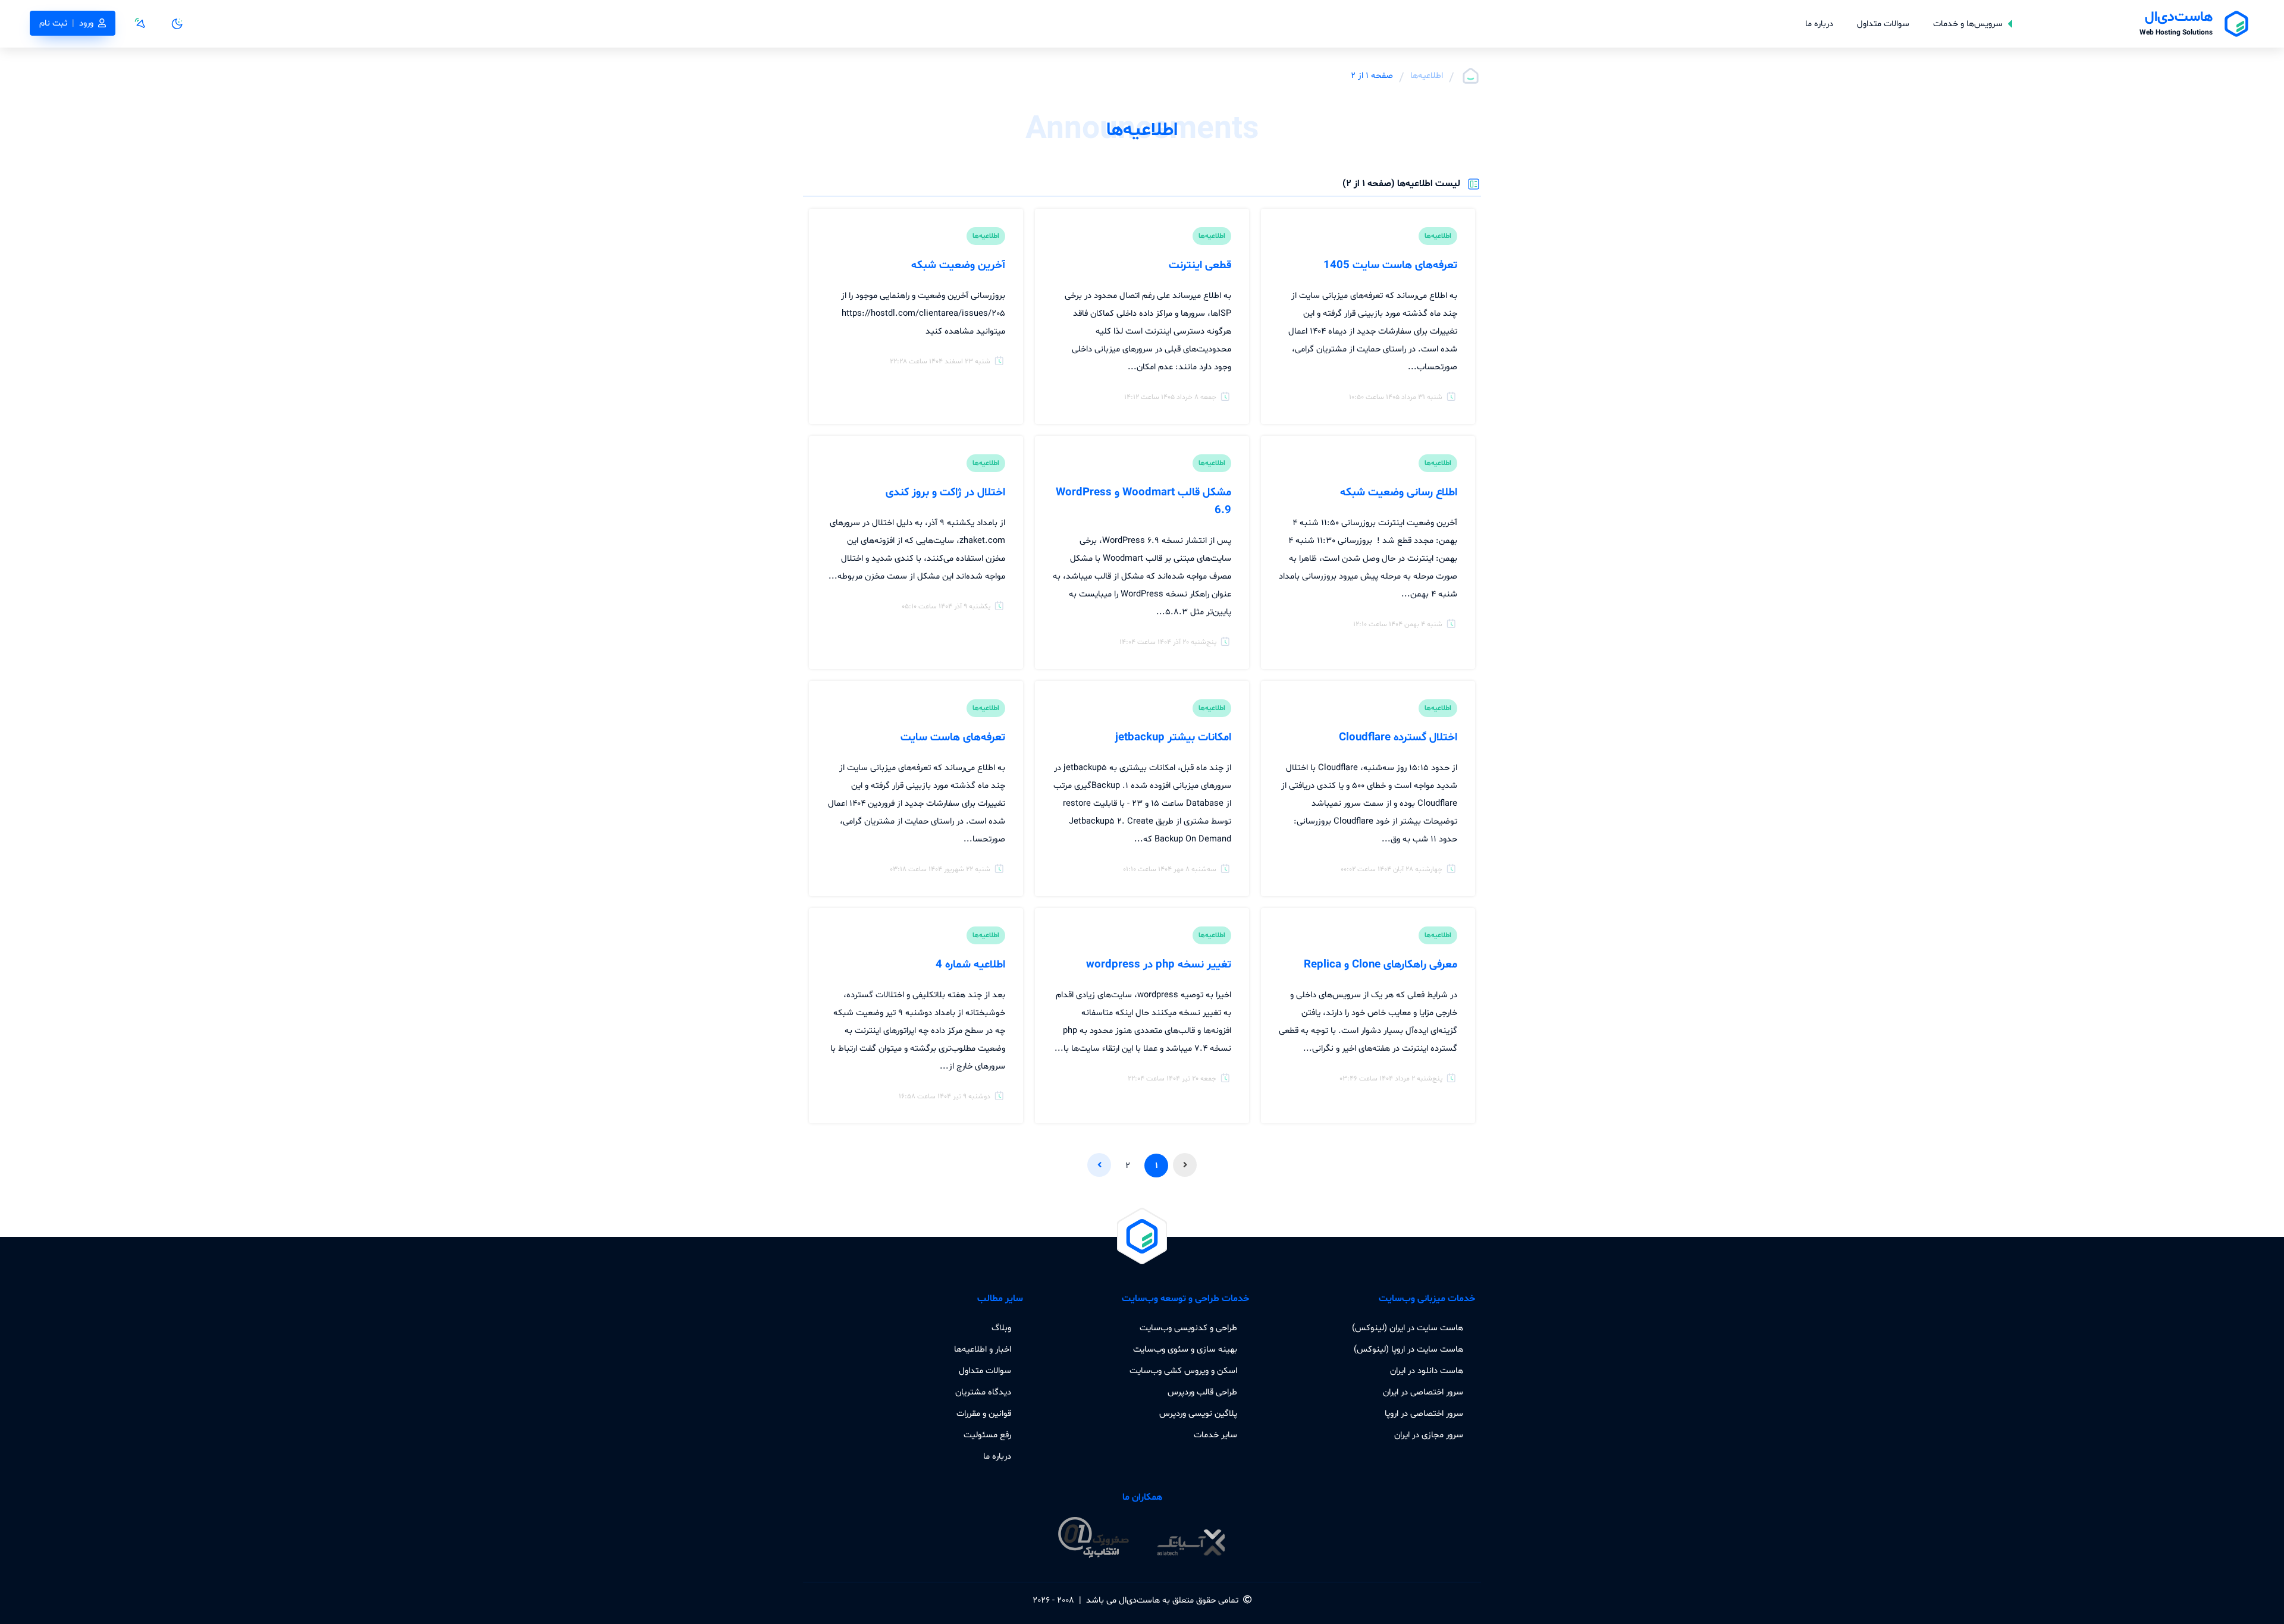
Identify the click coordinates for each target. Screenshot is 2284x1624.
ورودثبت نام (66, 23)
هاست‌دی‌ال (1139, 1600)
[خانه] (1471, 76)
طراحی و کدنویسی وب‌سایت (1188, 1328)
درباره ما (1819, 24)
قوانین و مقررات (984, 1413)
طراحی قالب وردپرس (1202, 1392)
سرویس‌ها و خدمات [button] (1968, 24)
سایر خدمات (1215, 1435)
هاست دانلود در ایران (1427, 1371)
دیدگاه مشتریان (983, 1392)
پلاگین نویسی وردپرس (1198, 1413)
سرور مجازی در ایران (1429, 1435)
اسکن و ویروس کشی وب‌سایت (1183, 1371)
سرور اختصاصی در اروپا (1424, 1413)
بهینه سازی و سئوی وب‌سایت (1185, 1349)
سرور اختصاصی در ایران (1423, 1392)
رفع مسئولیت (987, 1435)
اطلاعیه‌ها (1427, 76)
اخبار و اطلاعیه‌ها (983, 1349)
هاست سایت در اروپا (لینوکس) (1408, 1349)
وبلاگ (1001, 1328)
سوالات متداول (1883, 24)
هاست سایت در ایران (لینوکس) (1408, 1328)
